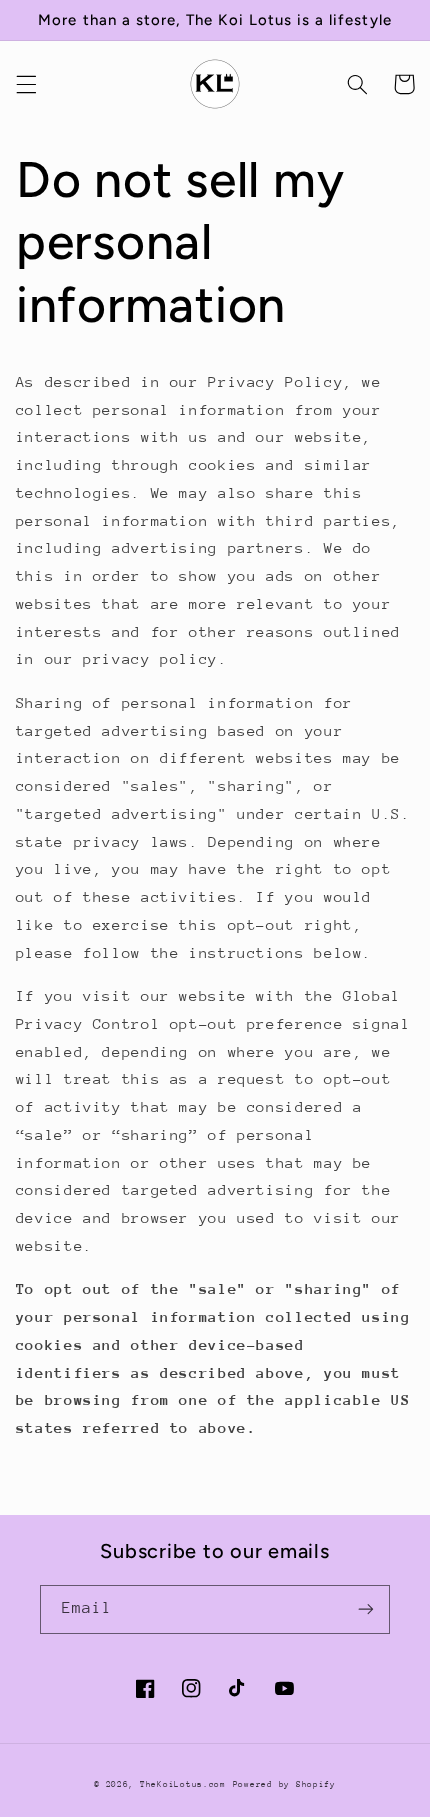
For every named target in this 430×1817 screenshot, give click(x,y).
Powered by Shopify (284, 1784)
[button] (26, 84)
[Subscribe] (366, 1609)
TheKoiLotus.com (183, 1784)
